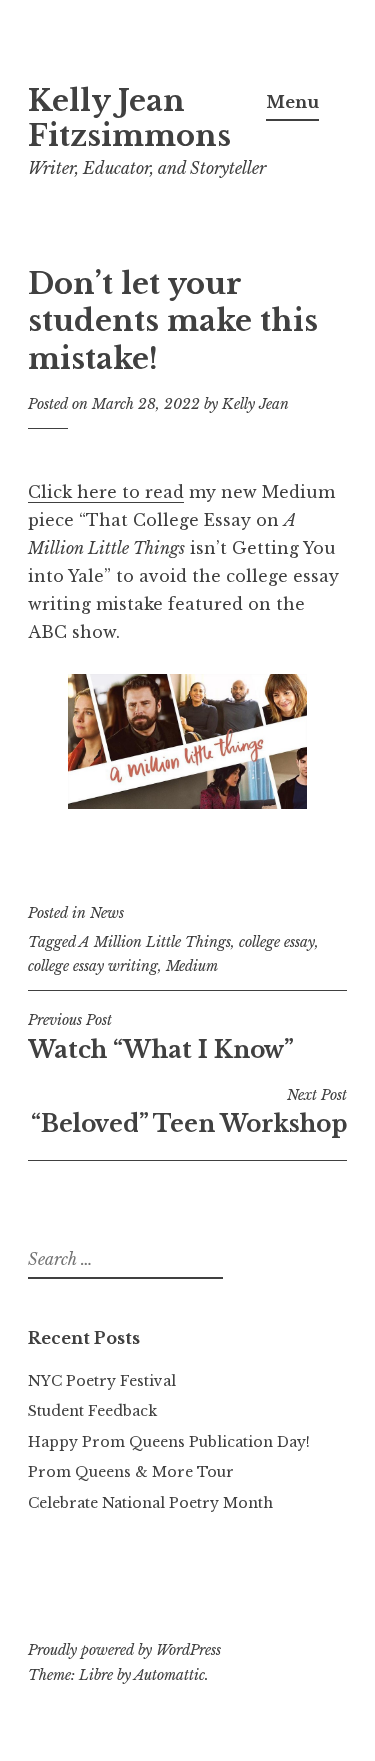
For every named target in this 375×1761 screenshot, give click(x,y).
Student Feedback (92, 1411)
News (107, 913)
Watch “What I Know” (161, 1037)
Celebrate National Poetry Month (150, 1503)
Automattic (169, 1675)
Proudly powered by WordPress (124, 1650)
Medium (192, 966)
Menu (292, 102)
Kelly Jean (255, 404)
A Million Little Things (155, 942)
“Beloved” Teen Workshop (189, 1112)
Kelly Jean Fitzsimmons (129, 118)
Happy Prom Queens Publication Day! (169, 1442)
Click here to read (106, 492)
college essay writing (93, 966)
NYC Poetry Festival (102, 1381)
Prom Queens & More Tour (131, 1472)
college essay (277, 942)
